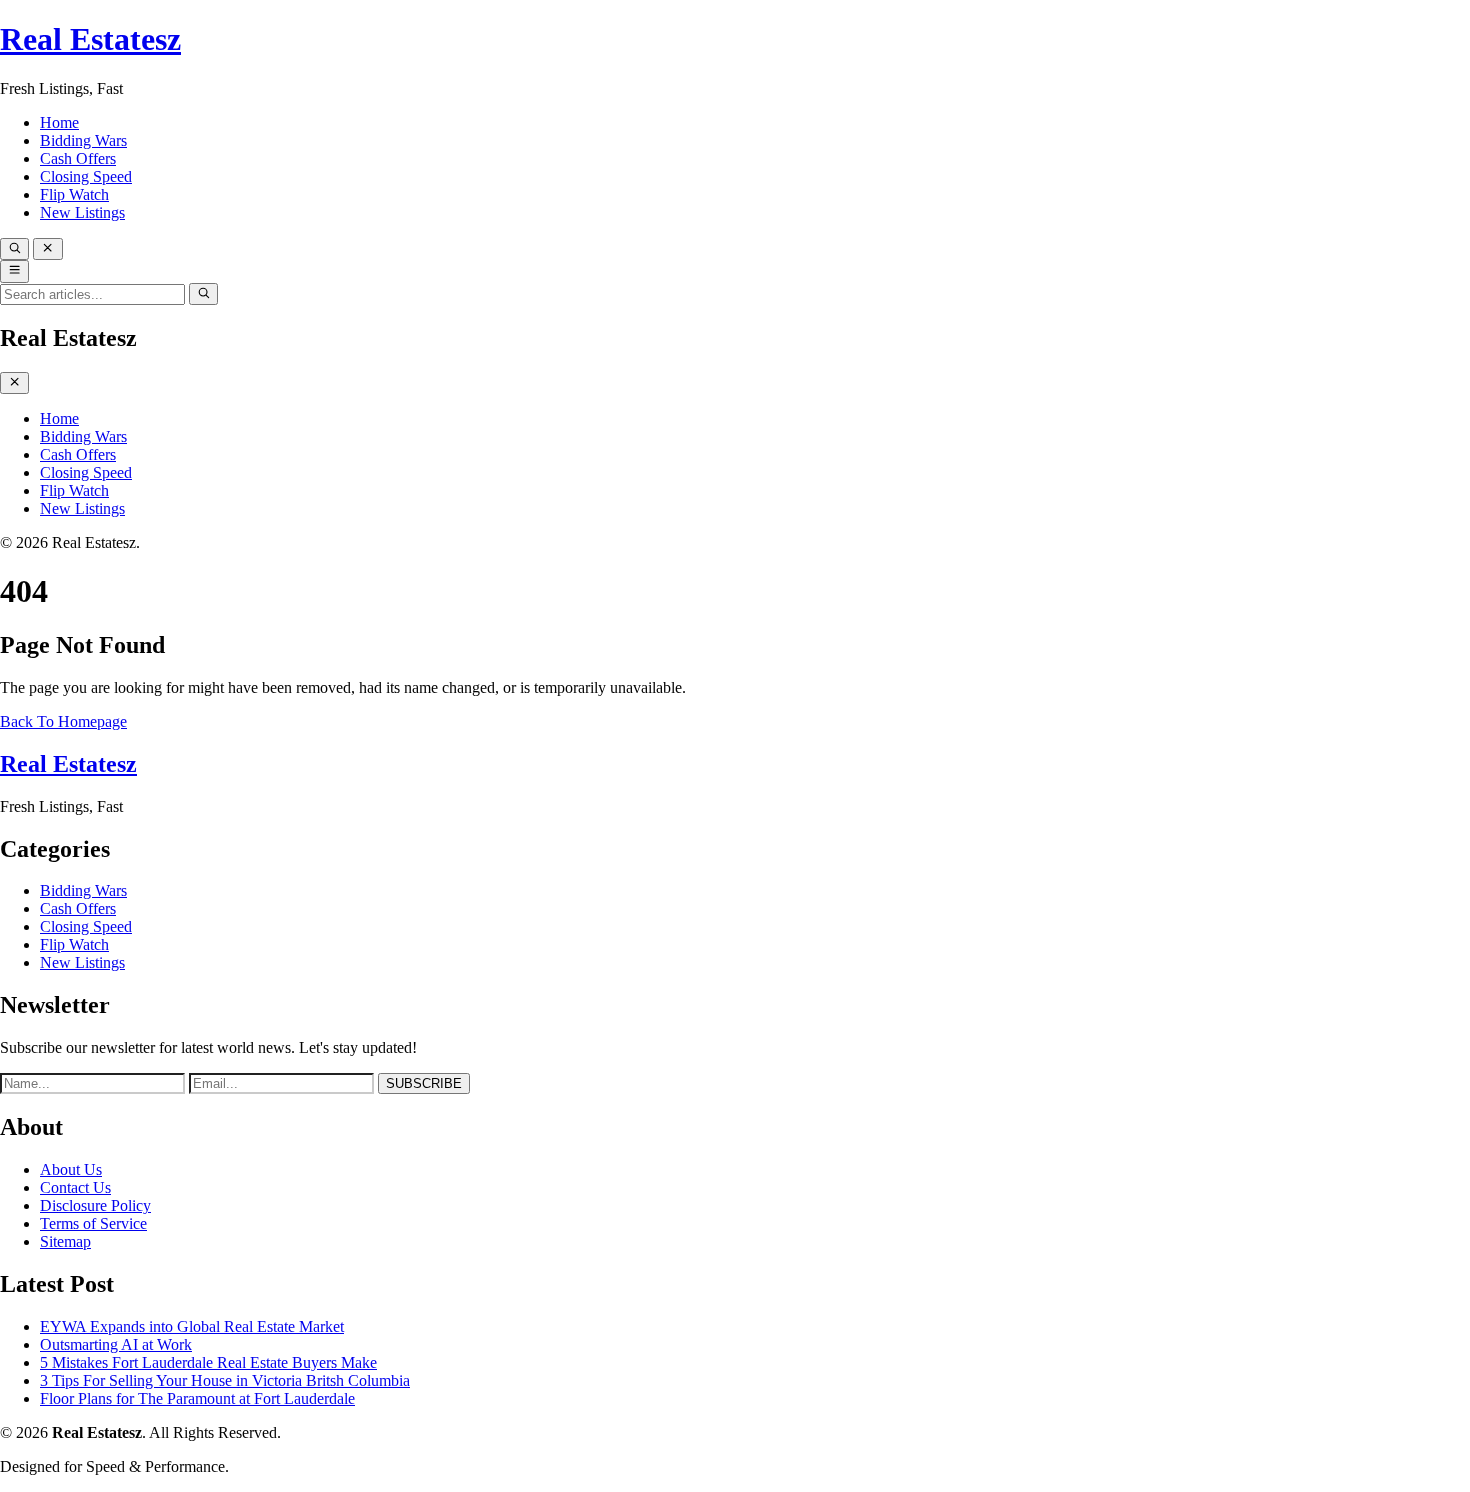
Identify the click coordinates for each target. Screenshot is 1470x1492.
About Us (71, 1169)
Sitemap (65, 1241)
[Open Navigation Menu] (14, 271)
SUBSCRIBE (424, 1083)
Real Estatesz (90, 39)
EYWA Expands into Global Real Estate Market (192, 1326)
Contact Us (75, 1187)
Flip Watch (74, 194)
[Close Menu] (14, 383)
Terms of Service (93, 1223)
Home (59, 122)
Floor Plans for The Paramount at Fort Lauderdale (197, 1398)
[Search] (14, 249)
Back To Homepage (63, 721)
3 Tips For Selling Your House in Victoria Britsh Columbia (225, 1380)
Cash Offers (78, 158)
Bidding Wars (83, 140)
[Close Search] (47, 249)
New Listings (82, 212)
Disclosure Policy (95, 1205)
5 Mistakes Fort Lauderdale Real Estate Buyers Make (208, 1362)
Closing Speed (86, 176)
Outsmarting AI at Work (116, 1344)
